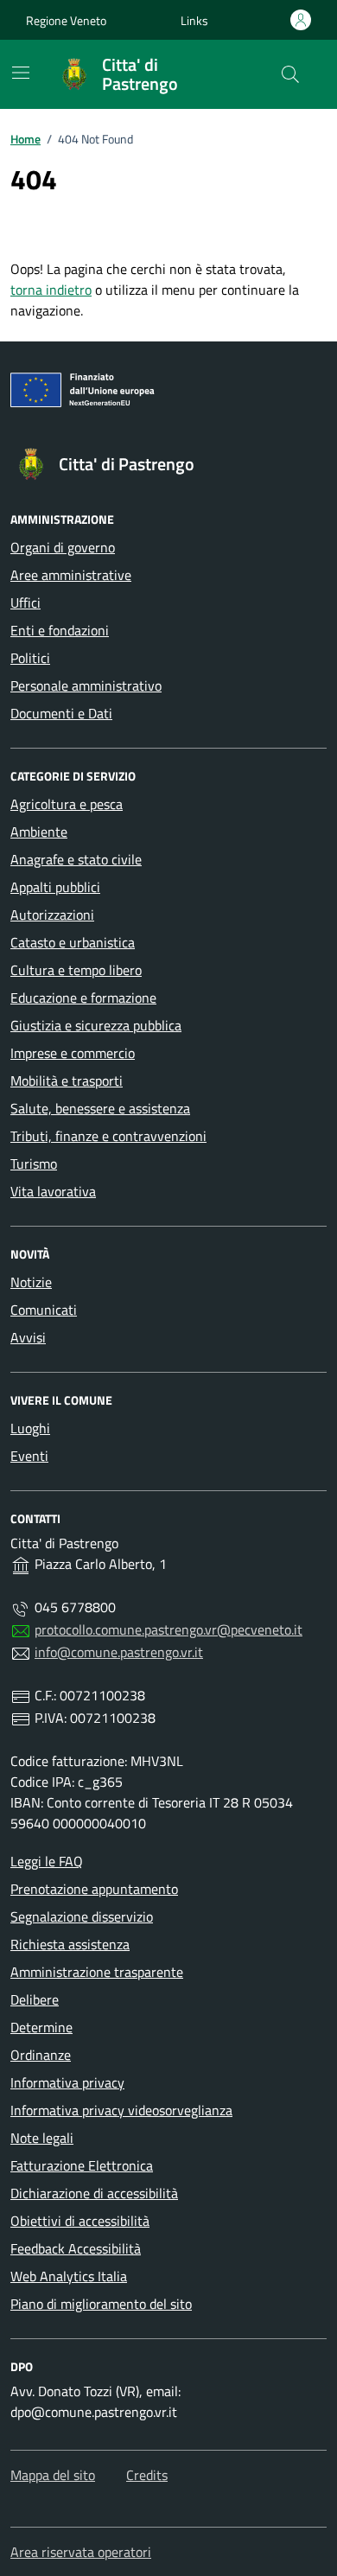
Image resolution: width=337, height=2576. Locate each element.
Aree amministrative (71, 575)
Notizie (31, 1282)
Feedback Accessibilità (76, 2248)
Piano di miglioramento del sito (101, 2304)
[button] (194, 20)
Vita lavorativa (53, 1191)
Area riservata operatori (81, 2552)
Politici (30, 658)
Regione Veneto (66, 20)
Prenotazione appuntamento (94, 1889)
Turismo (34, 1164)
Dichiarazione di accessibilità (94, 2193)
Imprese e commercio (73, 1053)
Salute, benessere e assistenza (100, 1108)
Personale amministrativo (86, 685)
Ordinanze (41, 2055)
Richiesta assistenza (70, 1944)
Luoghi (30, 1428)
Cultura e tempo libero (76, 970)
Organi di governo (63, 547)
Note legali (42, 2138)
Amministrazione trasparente (97, 1972)
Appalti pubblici (55, 887)
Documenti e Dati (61, 713)
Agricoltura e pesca (67, 804)
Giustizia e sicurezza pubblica (96, 1025)
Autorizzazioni (52, 915)
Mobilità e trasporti (67, 1081)
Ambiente (39, 832)
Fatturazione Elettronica (82, 2165)
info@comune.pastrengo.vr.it (119, 1652)
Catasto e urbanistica (73, 942)
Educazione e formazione (83, 998)
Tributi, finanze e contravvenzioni (108, 1136)
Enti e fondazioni (60, 630)
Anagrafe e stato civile (76, 859)
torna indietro (51, 290)
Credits (147, 2475)
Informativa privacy (67, 2082)
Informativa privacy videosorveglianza (121, 2110)
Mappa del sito (53, 2475)
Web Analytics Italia (69, 2276)
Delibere (35, 1999)
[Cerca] (290, 74)
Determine (41, 2027)
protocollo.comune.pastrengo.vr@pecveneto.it (168, 1629)
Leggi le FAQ (47, 1861)
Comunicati (44, 1310)
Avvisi (28, 1337)
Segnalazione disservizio (82, 1916)
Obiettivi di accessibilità (80, 2221)
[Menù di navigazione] (21, 73)
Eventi (29, 1456)
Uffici (25, 603)
